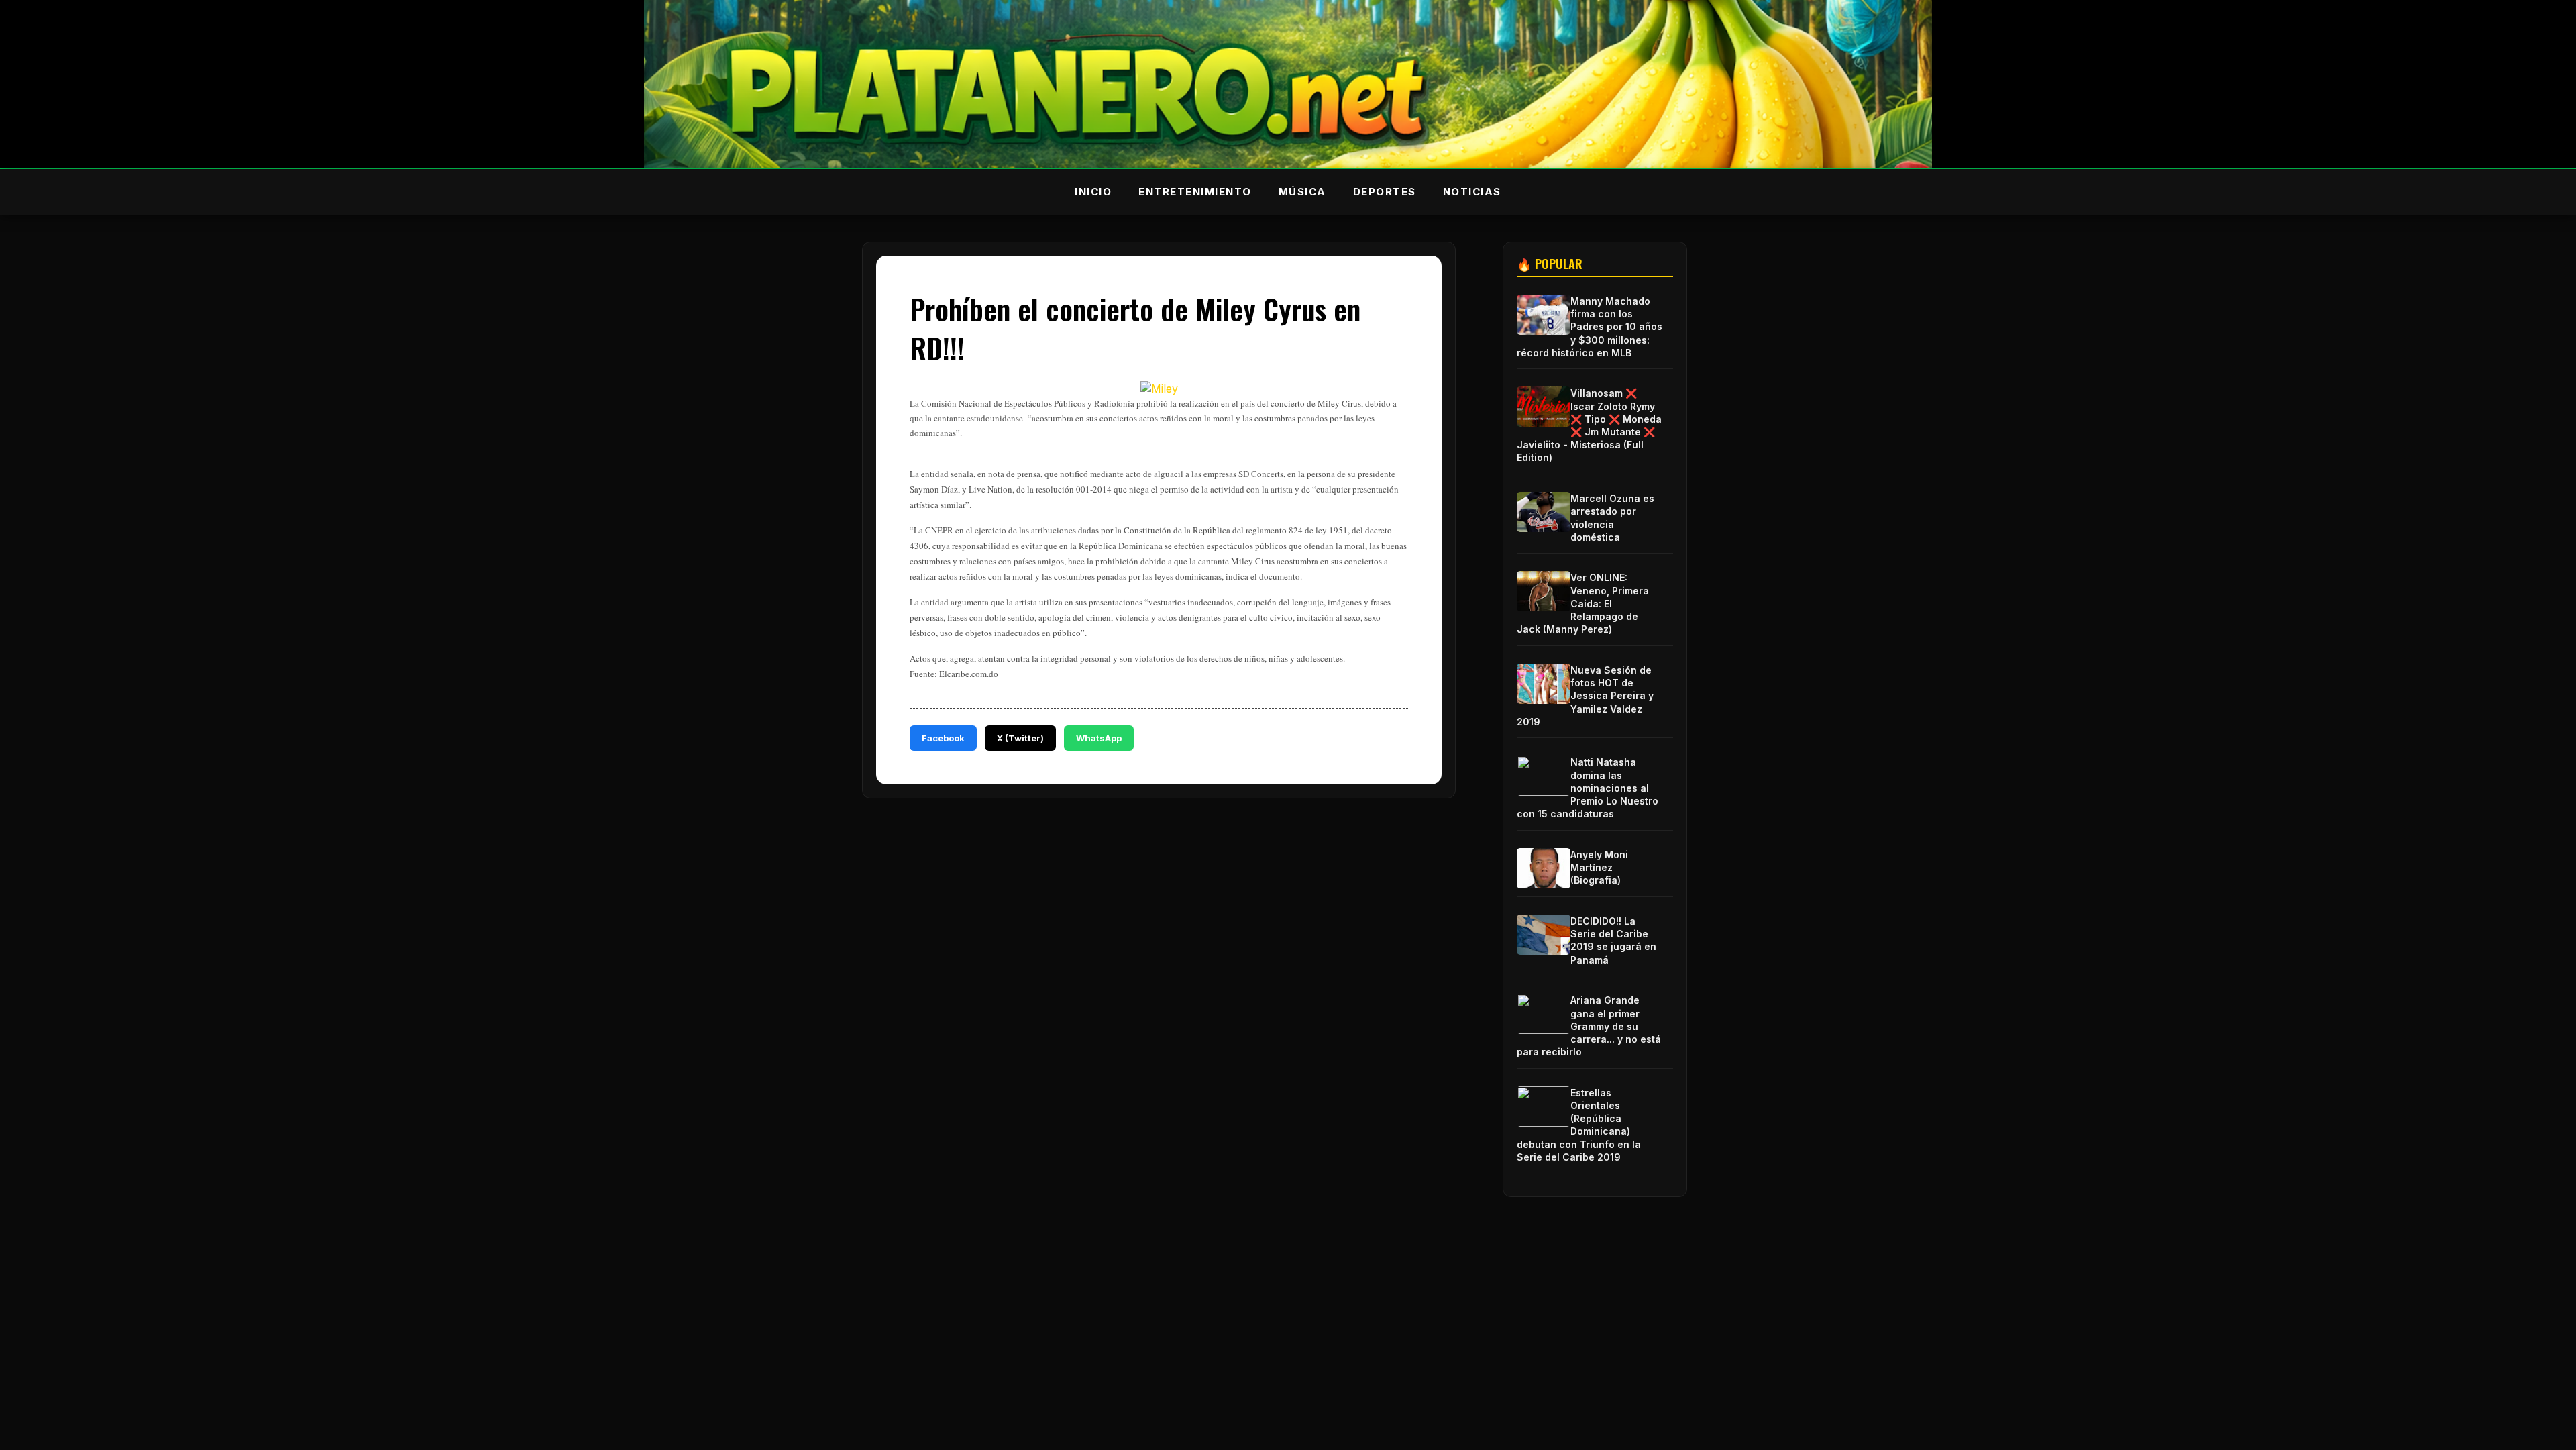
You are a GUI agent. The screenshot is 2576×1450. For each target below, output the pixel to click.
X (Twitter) (1020, 738)
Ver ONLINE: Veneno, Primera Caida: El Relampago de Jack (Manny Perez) (1583, 603)
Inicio (1093, 192)
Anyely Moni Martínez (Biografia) (1599, 867)
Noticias (1472, 192)
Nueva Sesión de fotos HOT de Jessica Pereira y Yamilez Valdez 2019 (1585, 696)
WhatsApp (1099, 738)
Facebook (943, 738)
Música (1302, 192)
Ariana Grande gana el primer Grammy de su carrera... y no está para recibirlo (1589, 1026)
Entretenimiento (1195, 192)
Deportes (1385, 192)
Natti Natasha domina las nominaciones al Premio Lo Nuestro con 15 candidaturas (1588, 788)
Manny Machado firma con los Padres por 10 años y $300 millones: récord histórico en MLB (1590, 327)
